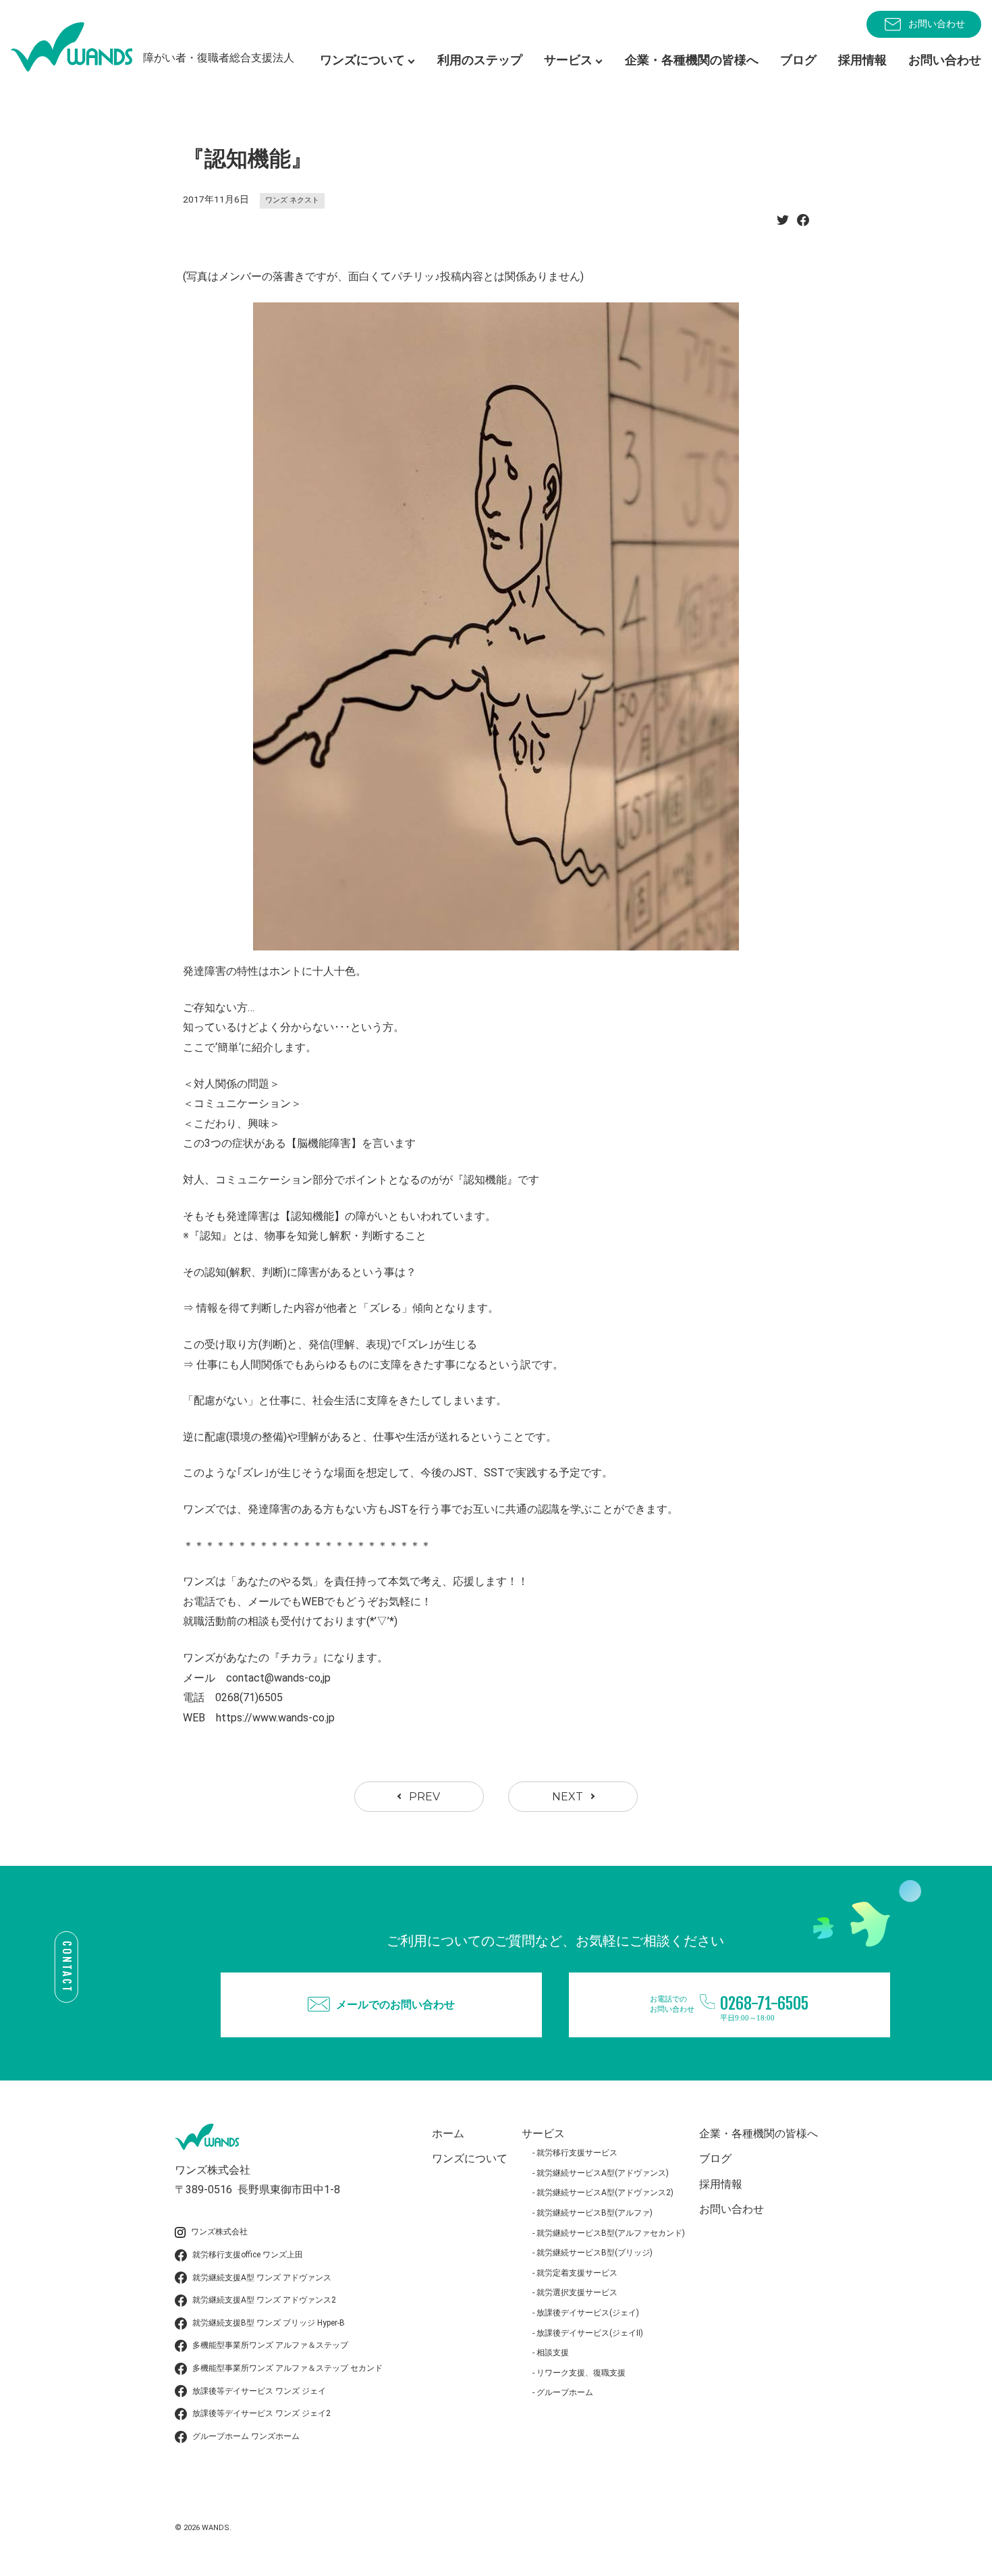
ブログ (798, 60)
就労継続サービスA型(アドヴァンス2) (605, 2193)
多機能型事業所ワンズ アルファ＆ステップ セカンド (287, 2368)
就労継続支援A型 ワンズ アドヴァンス (262, 2278)
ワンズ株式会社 (219, 2232)
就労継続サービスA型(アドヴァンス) (603, 2173)
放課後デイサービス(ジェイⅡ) (590, 2333)
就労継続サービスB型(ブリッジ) (595, 2253)
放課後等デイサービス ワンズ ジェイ (259, 2391)
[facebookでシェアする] (803, 224)
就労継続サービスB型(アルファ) (595, 2213)
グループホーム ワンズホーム (246, 2436)
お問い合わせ (937, 24)
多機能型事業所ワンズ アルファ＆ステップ (270, 2345)
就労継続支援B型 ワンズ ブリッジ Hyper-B (269, 2323)
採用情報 (862, 60)
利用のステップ (480, 60)
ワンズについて (470, 2158)
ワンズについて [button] (362, 60)
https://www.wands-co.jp (275, 1718)
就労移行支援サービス (577, 2153)
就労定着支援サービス (577, 2273)
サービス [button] (568, 60)
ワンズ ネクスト (292, 200)
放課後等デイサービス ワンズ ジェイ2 (261, 2413)
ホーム (448, 2134)
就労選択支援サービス (577, 2292)
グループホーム (565, 2392)
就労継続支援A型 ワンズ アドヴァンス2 (264, 2300)
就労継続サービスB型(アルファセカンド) (611, 2233)
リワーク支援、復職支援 (581, 2373)
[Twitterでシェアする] (783, 224)
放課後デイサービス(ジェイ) (588, 2313)
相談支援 (553, 2353)
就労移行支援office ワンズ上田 (248, 2255)
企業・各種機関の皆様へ (692, 60)
